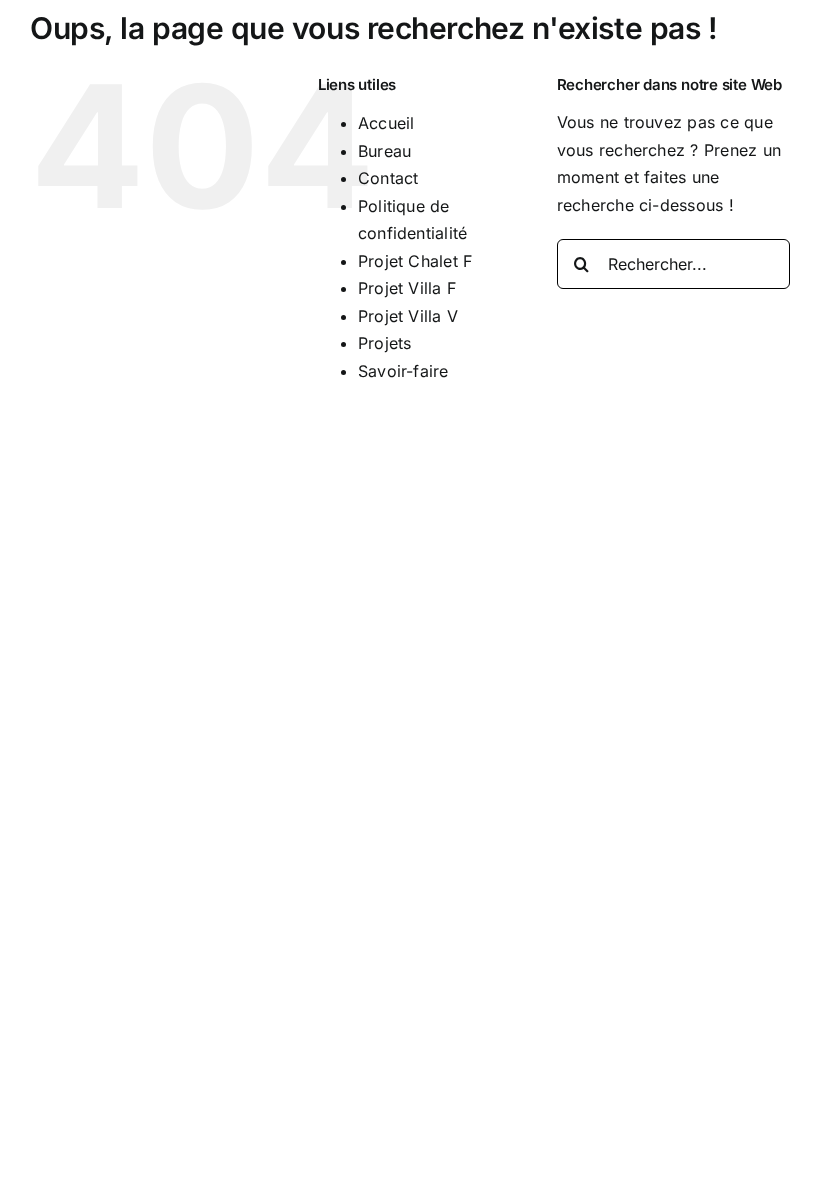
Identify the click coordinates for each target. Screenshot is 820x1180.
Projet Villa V (408, 316)
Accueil (386, 123)
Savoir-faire (403, 371)
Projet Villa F (407, 288)
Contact (388, 178)
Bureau (384, 151)
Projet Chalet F (415, 261)
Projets (385, 343)
